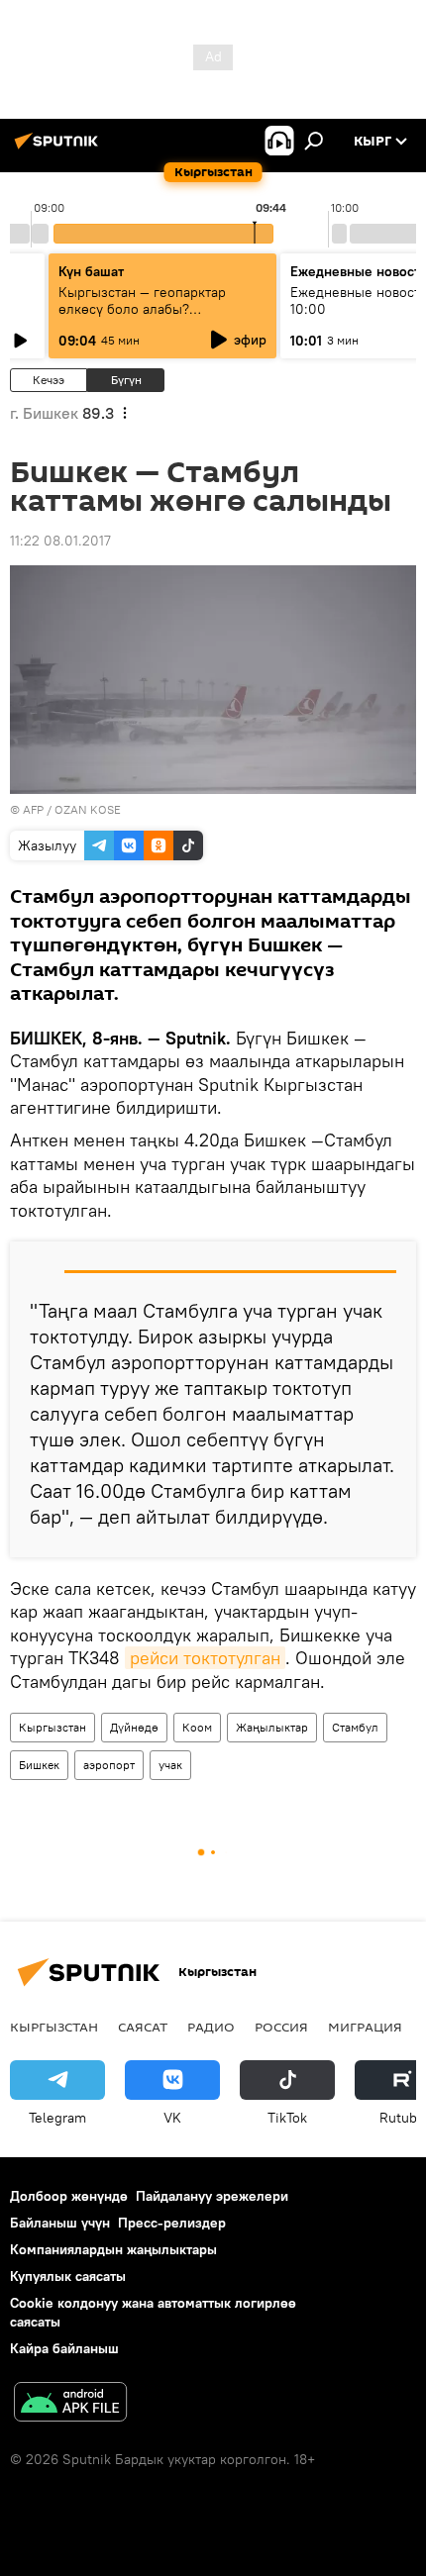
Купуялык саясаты (68, 2276)
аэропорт (109, 1765)
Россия (281, 2027)
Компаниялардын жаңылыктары (113, 2249)
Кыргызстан (53, 1727)
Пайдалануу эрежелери (212, 2196)
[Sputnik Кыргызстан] (59, 149)
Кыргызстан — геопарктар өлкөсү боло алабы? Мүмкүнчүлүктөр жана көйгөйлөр (142, 317)
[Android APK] (70, 2404)
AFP (33, 809)
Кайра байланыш (64, 2348)
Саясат (143, 2027)
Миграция (365, 2027)
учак (170, 1765)
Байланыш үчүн (60, 2223)
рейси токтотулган (205, 1658)
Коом (197, 1727)
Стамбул (355, 1727)
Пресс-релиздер (172, 2223)
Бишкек (39, 1765)
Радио (211, 2027)
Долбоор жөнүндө (69, 2196)
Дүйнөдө (134, 1727)
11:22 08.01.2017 (60, 541)
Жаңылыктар (272, 1727)
